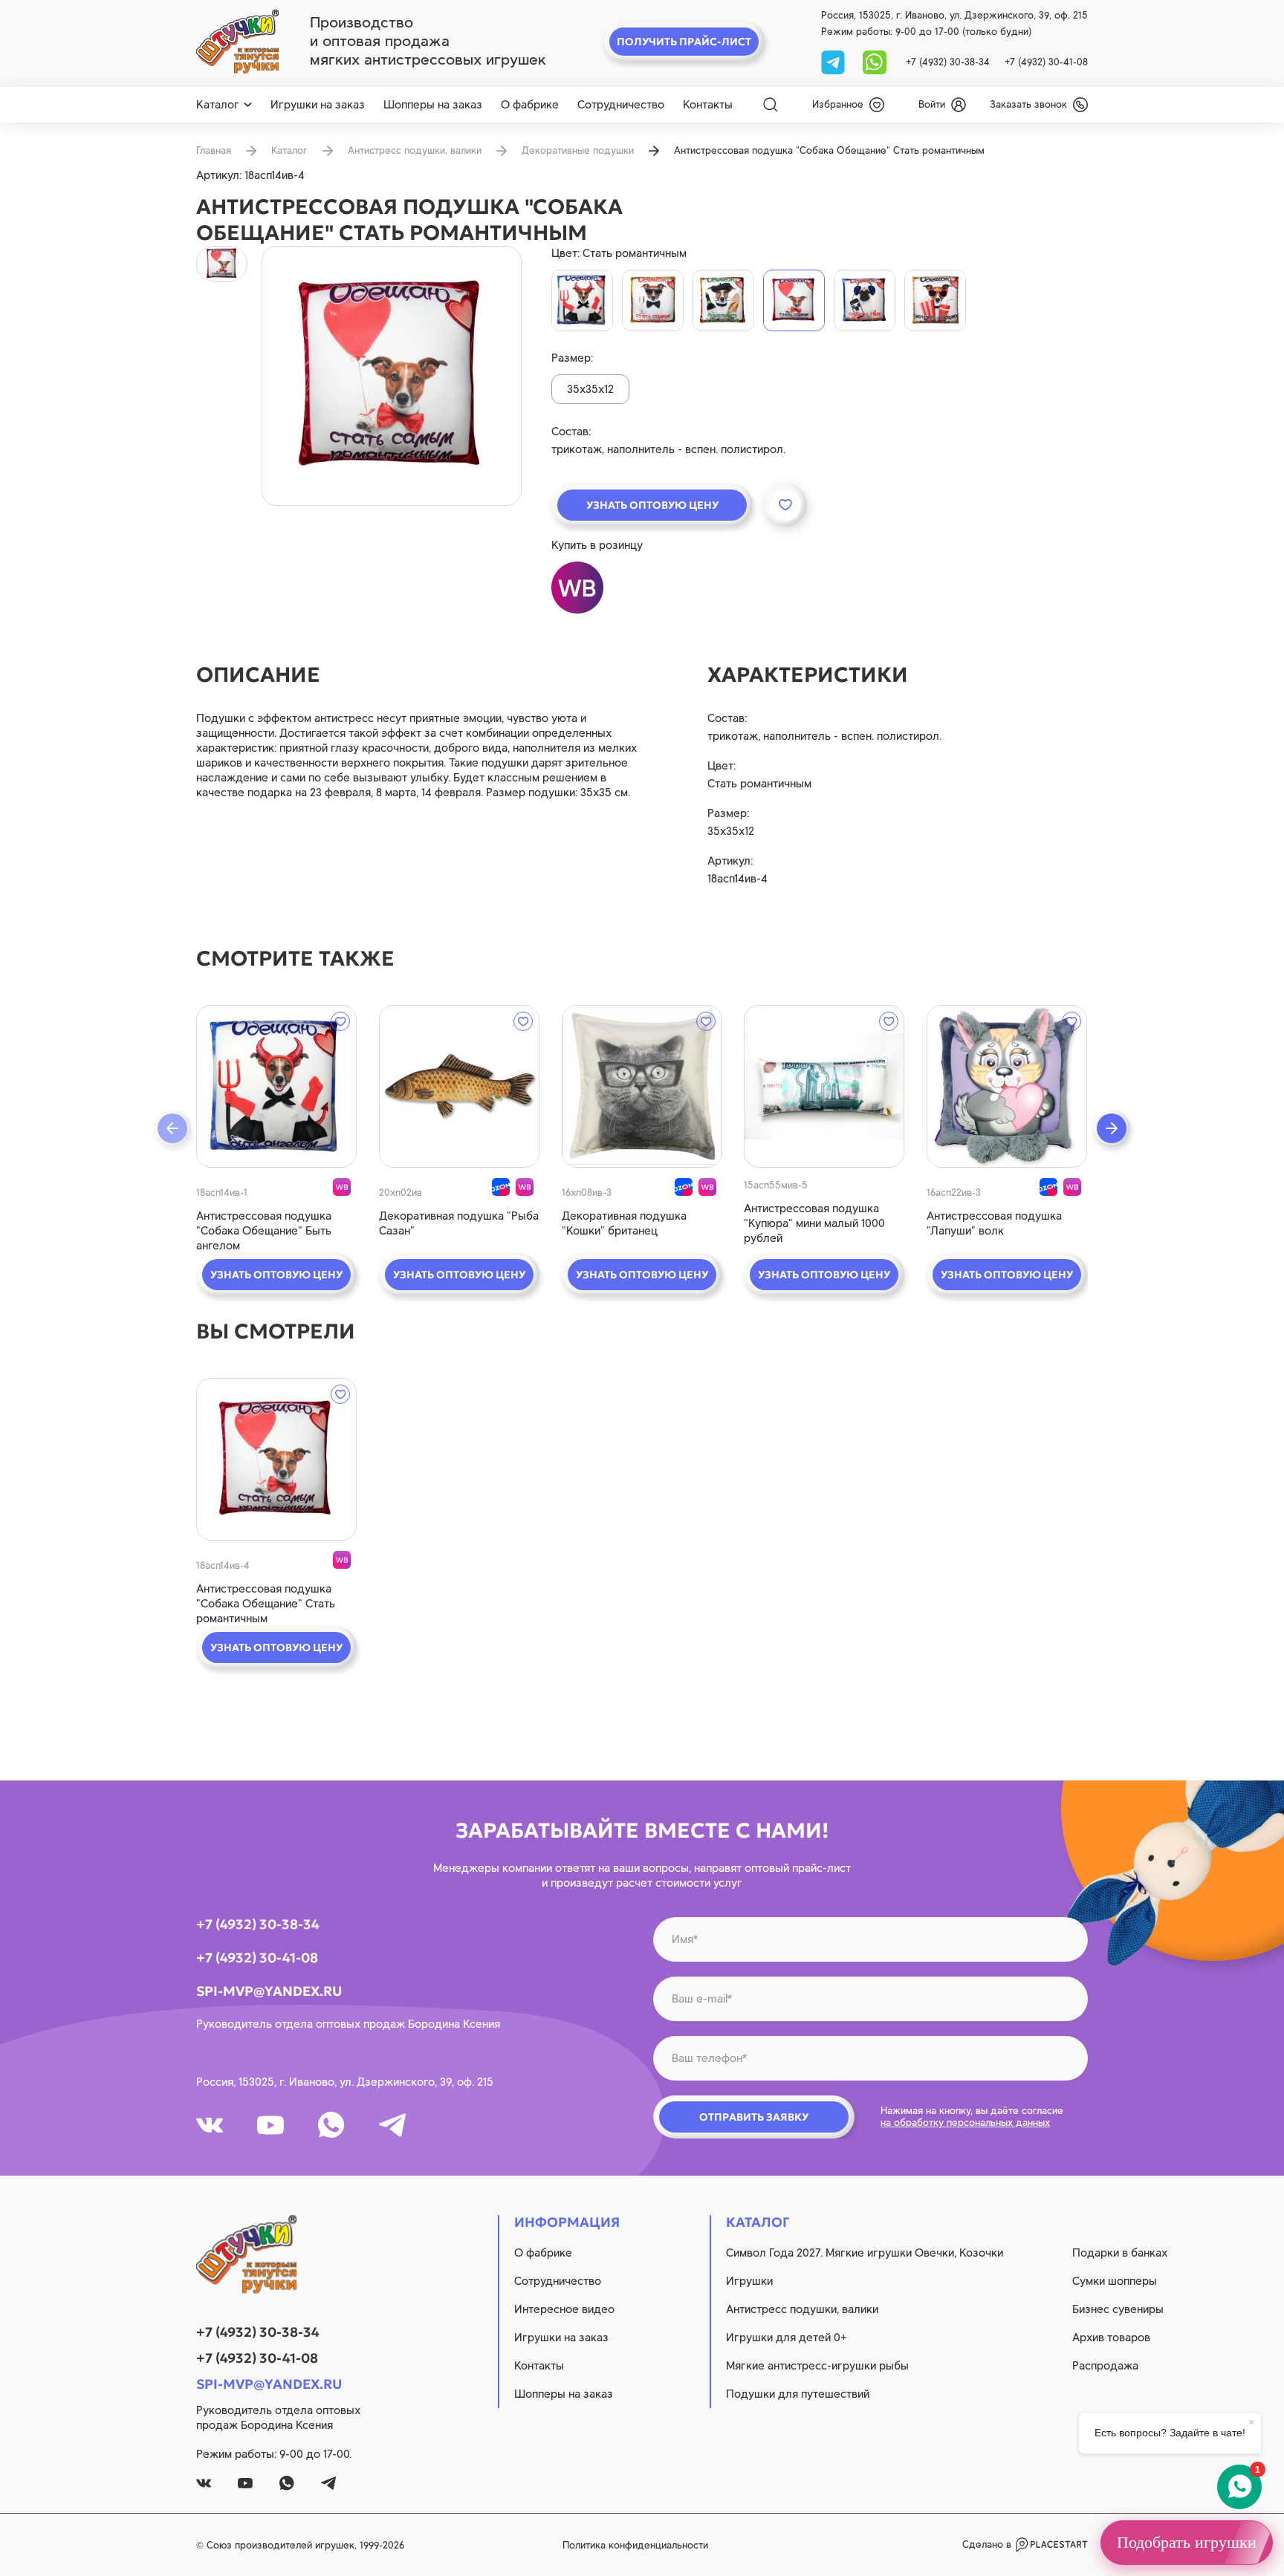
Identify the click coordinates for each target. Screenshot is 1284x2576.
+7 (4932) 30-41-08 (1046, 62)
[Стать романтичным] (794, 300)
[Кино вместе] (935, 300)
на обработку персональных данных (965, 2123)
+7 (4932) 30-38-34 (948, 62)
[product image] (392, 376)
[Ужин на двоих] (723, 300)
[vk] (210, 2125)
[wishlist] (340, 1021)
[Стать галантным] (653, 300)
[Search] (771, 105)
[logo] (237, 42)
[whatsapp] (875, 61)
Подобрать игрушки (1187, 2542)
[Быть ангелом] (582, 300)
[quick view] (276, 1086)
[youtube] (270, 2125)
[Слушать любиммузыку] (865, 300)
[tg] (834, 61)
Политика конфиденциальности (635, 2545)
